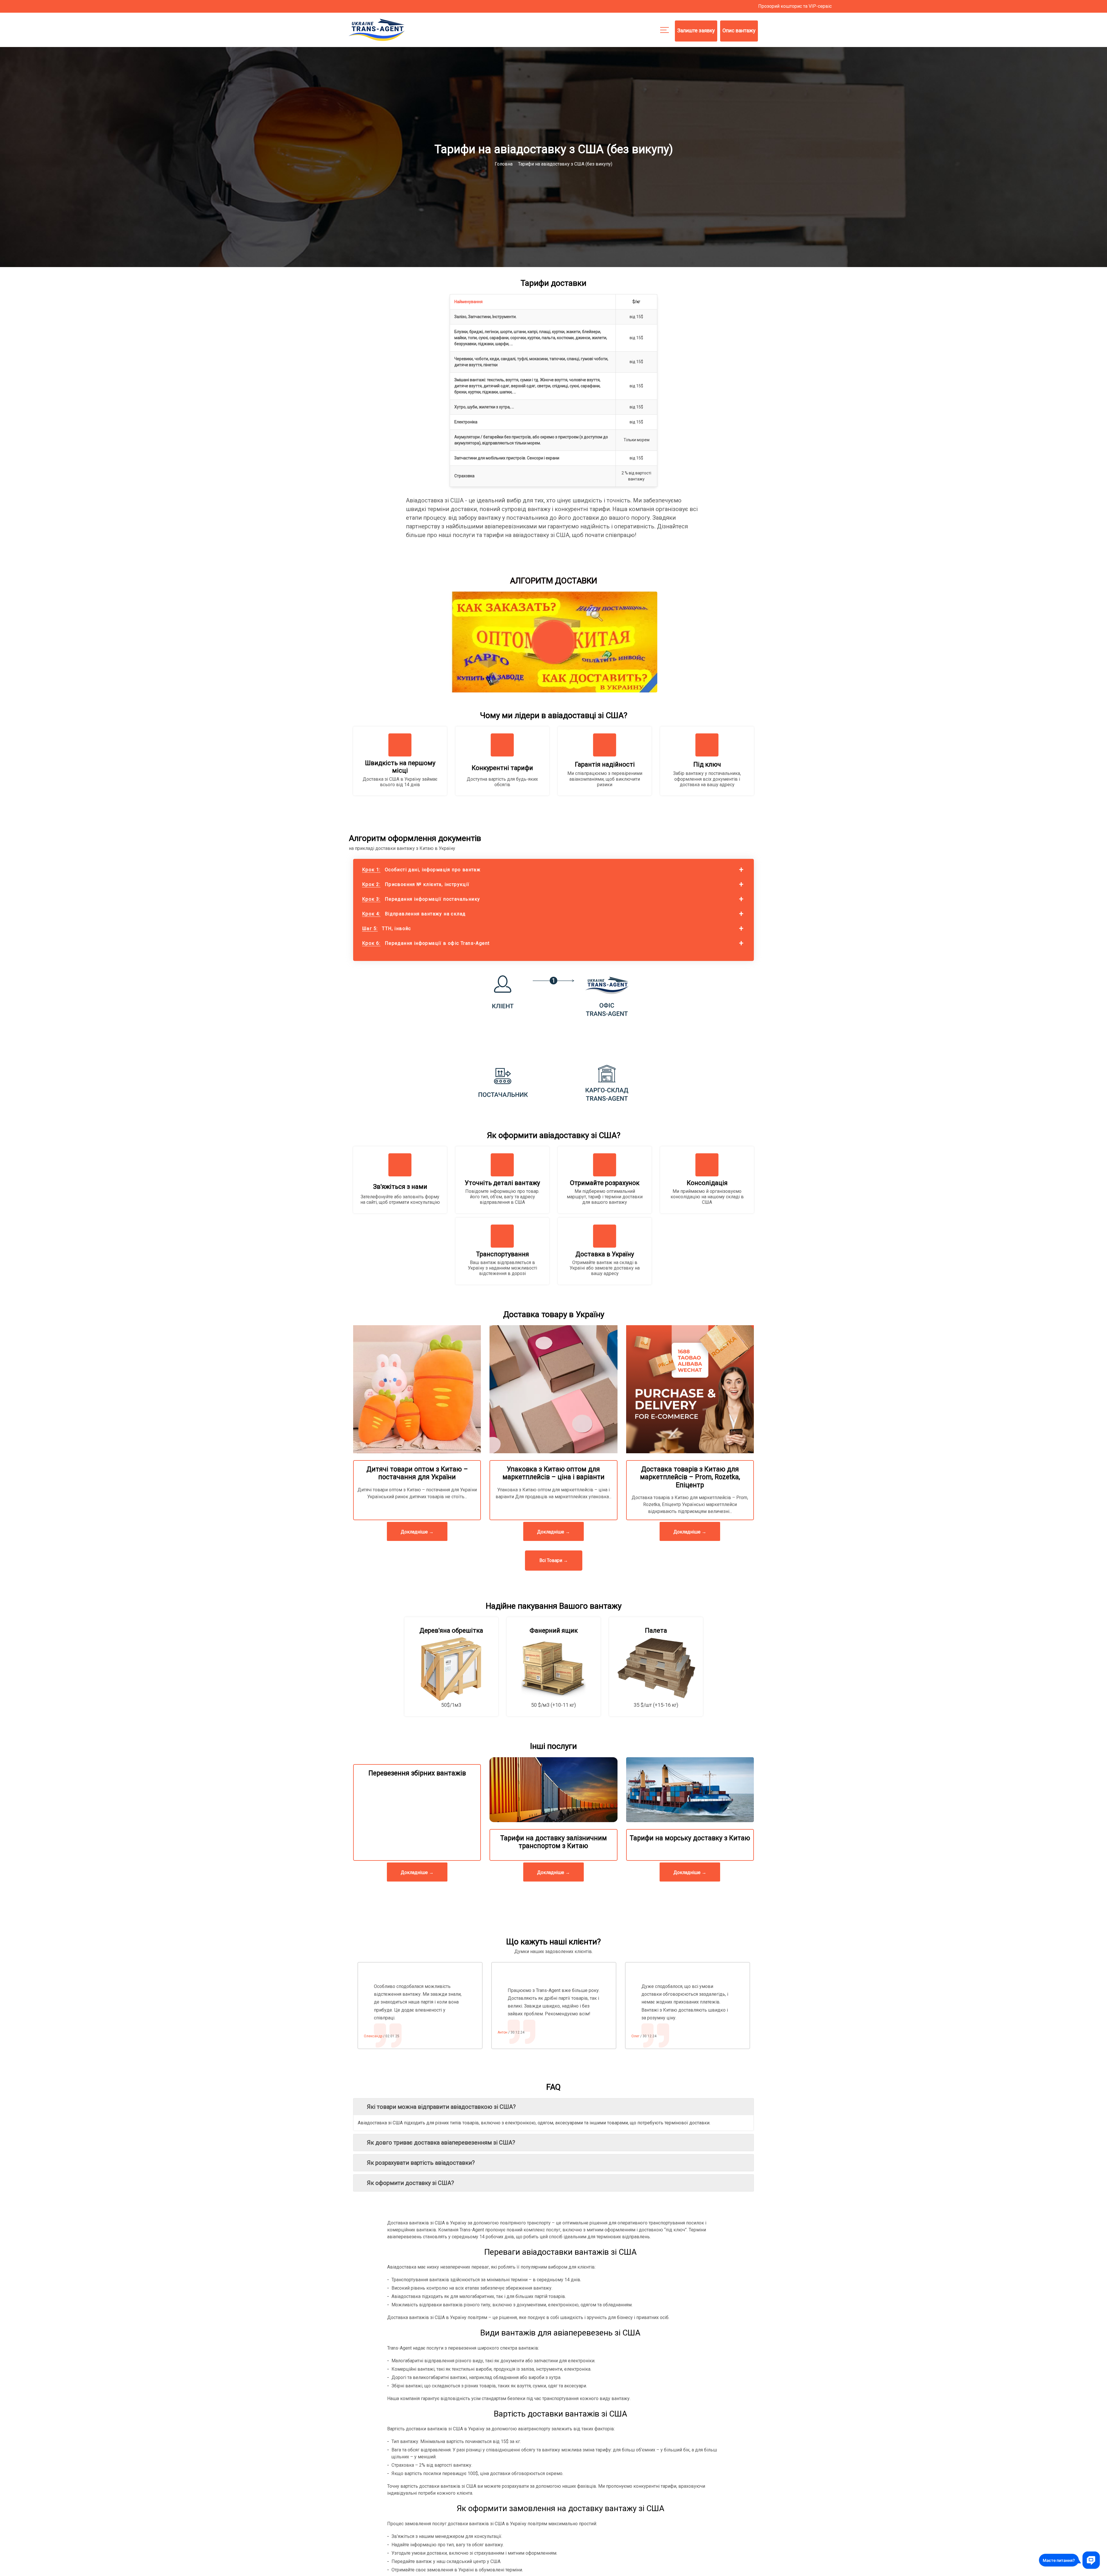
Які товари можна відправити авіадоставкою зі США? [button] (441, 2107)
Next (758, 2006)
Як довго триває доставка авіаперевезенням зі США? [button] (441, 2143)
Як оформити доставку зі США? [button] (411, 2183)
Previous (349, 2006)
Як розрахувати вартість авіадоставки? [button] (421, 2163)
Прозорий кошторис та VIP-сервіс (795, 6)
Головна (504, 164)
